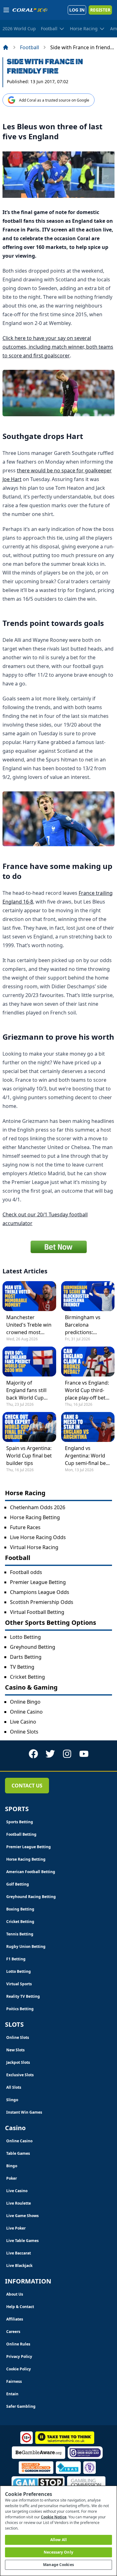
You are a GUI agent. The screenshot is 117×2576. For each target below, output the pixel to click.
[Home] (6, 47)
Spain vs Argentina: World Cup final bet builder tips (29, 1456)
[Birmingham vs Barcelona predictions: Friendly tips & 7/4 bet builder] (88, 1296)
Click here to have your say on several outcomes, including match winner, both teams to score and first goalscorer (58, 347)
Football (29, 47)
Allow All (58, 2540)
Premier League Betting (38, 1582)
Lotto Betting (25, 1637)
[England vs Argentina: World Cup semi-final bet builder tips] (88, 1427)
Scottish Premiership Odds (42, 1602)
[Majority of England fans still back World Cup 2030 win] (29, 1362)
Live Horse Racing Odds (38, 1537)
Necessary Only (58, 2552)
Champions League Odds (40, 1592)
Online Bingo (25, 1702)
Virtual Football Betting (37, 1612)
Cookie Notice (54, 2517)
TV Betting (22, 1667)
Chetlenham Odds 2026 (38, 1507)
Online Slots (24, 1732)
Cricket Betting (27, 1677)
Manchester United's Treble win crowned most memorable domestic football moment (29, 1325)
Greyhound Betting (33, 1647)
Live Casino (23, 1722)
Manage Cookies (58, 2565)
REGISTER (100, 10)
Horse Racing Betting (35, 1517)
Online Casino (26, 1712)
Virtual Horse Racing (34, 1547)
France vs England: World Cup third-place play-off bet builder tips (87, 1390)
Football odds (26, 1572)
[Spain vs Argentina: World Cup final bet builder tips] (29, 1427)
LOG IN (77, 10)
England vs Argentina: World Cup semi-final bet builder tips (86, 1456)
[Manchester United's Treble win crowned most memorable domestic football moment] (29, 1296)
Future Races (25, 1527)
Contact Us (27, 1786)
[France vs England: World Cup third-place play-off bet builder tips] (88, 1362)
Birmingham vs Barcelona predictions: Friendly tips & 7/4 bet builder (86, 1325)
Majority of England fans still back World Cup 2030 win (26, 1390)
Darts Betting (26, 1657)
